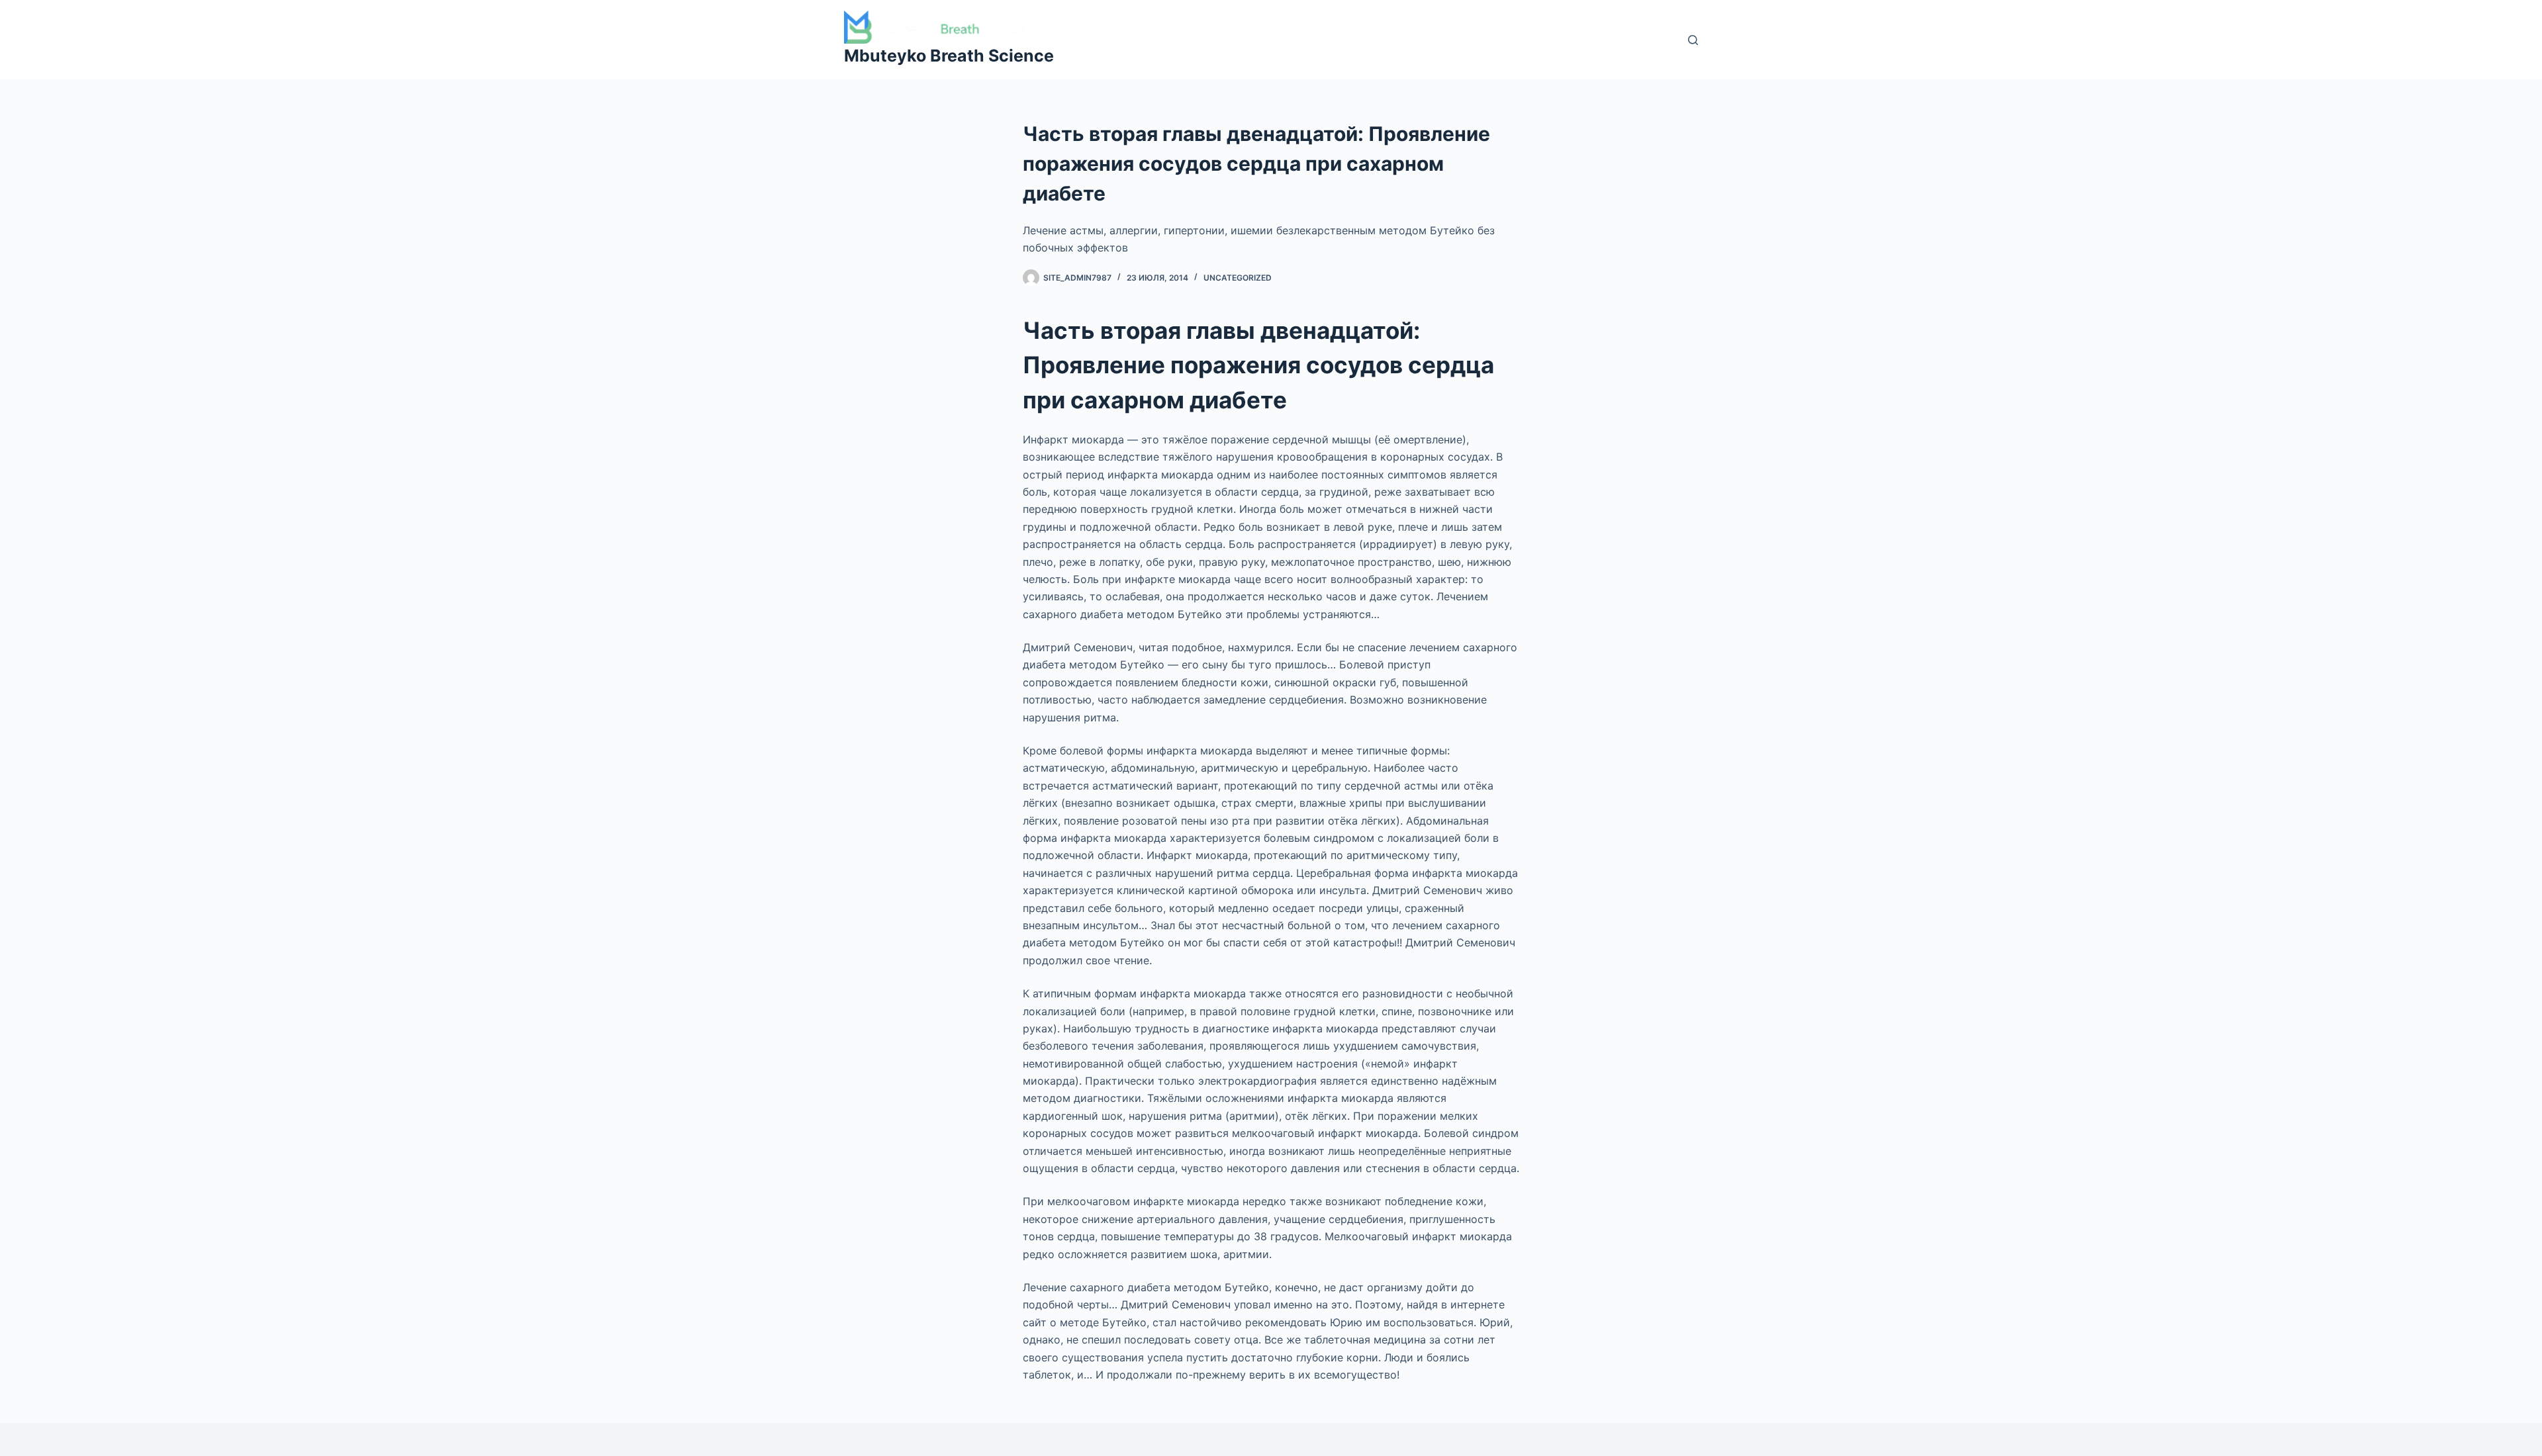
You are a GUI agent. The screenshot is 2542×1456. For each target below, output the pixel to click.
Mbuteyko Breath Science (949, 56)
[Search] (1693, 40)
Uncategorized (1238, 278)
